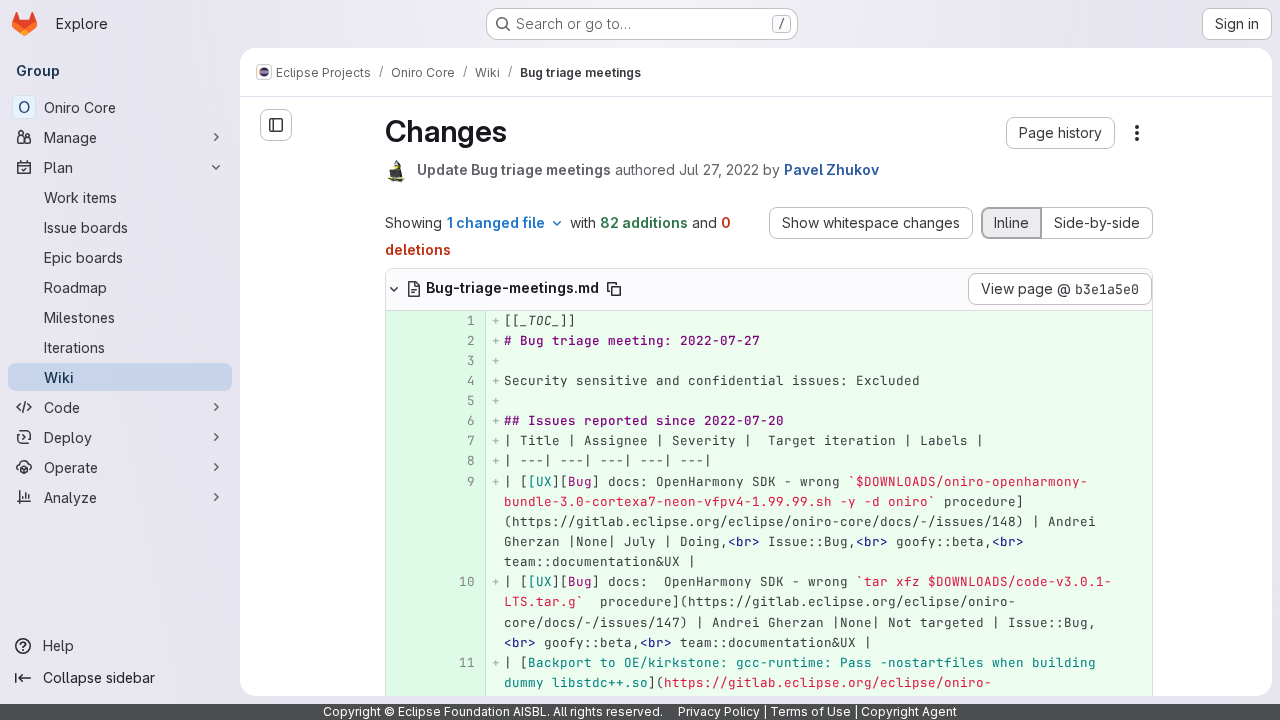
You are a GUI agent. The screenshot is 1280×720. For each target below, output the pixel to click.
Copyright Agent (909, 711)
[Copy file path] (614, 289)
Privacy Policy (719, 711)
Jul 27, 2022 (719, 169)
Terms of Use (810, 711)
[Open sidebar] (276, 125)
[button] (1060, 133)
